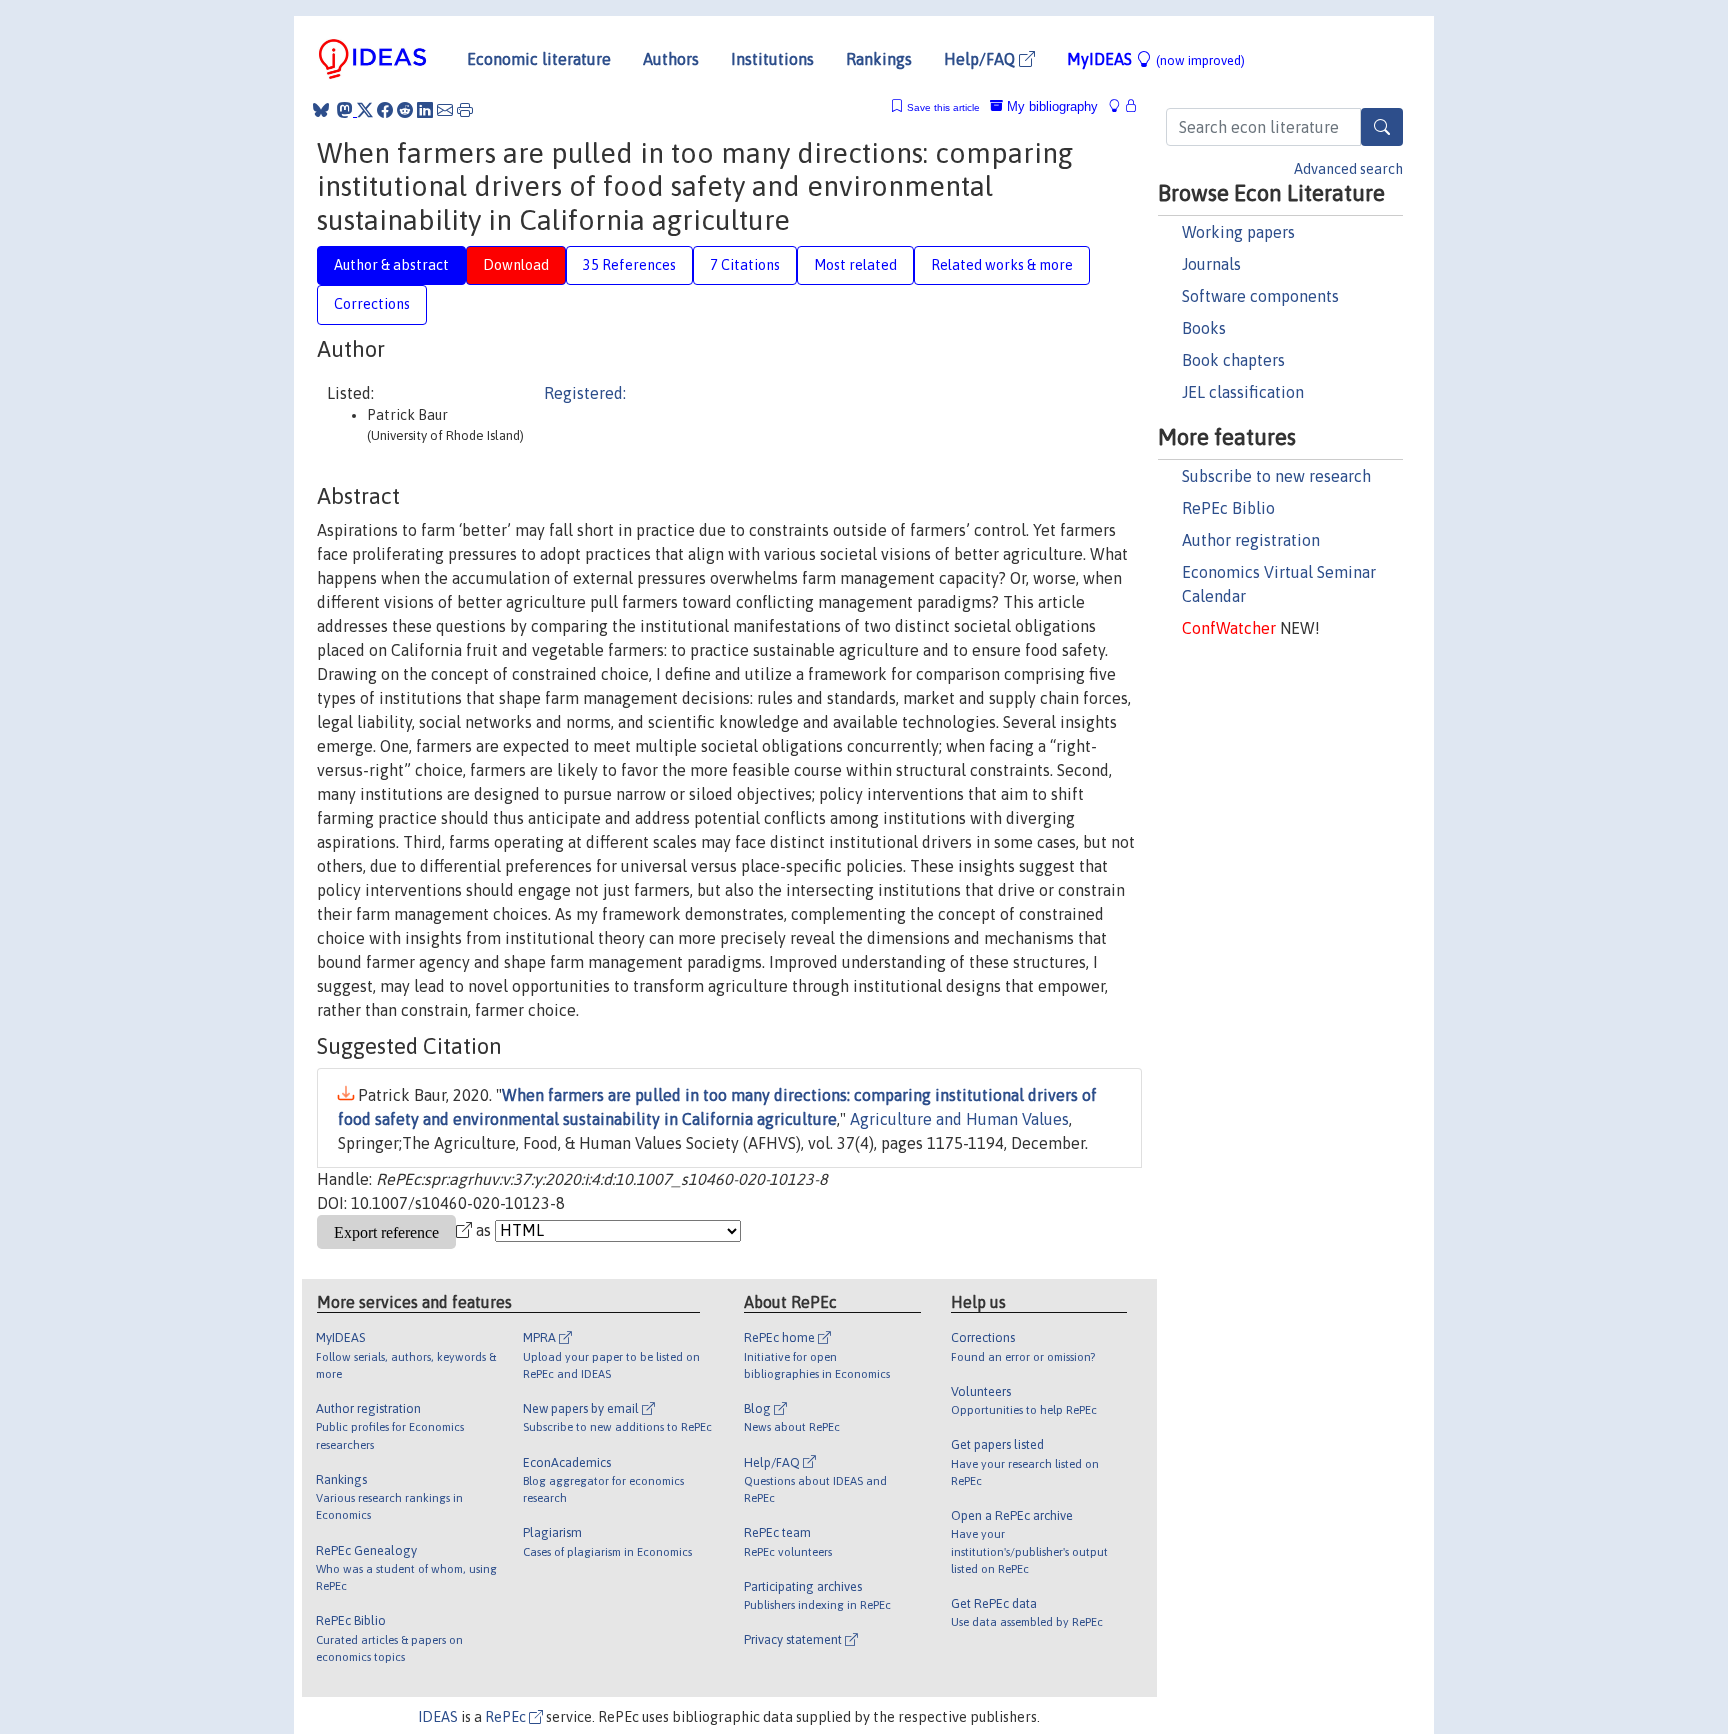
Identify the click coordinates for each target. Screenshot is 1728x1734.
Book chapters (1233, 360)
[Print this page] (465, 110)
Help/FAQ (981, 59)
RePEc (507, 1717)
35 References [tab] (629, 265)
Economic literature (539, 59)
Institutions (772, 59)
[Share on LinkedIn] (425, 110)
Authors (671, 59)
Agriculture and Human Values (959, 1119)
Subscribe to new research (1276, 476)
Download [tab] (516, 265)
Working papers (1238, 232)
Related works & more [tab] (1002, 265)
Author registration (1251, 540)
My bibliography (1050, 106)
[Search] (1382, 127)
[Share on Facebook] (385, 110)
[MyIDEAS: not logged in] (1120, 106)
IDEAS (438, 1717)
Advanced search (1348, 169)
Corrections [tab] (372, 304)
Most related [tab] (855, 265)
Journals (1211, 264)
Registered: (585, 393)
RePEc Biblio (1228, 508)
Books (1204, 328)
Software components (1260, 296)
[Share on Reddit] (405, 110)
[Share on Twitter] (365, 110)
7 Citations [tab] (745, 265)
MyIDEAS (1156, 59)
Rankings (879, 59)
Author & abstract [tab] (391, 265)
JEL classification (1243, 392)
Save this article (943, 107)
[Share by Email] (445, 110)
